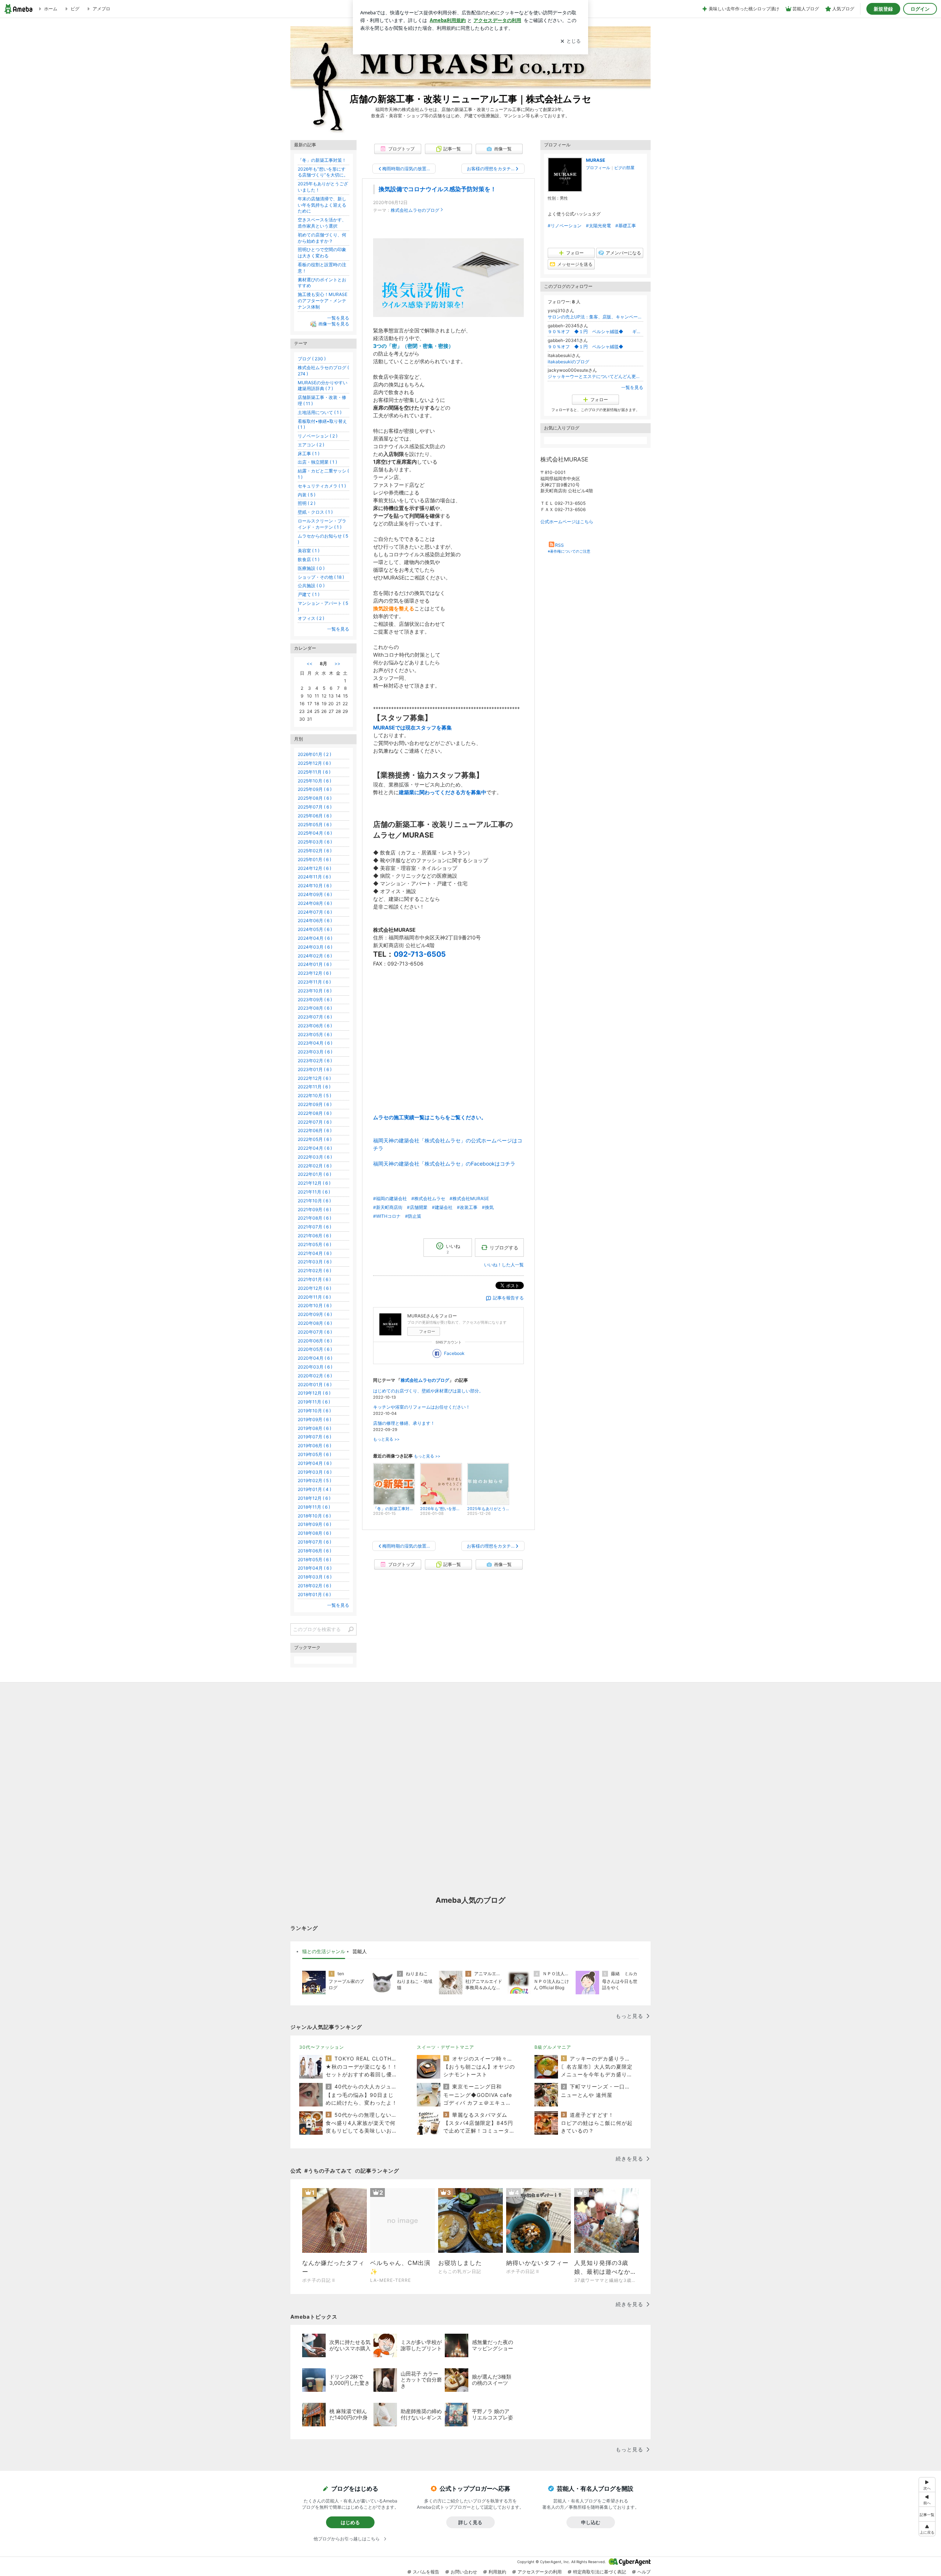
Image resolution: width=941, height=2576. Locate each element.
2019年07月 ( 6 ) (314, 1437)
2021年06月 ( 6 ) (314, 1236)
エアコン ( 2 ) (311, 445)
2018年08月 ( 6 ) (314, 1533)
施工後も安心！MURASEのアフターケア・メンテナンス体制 (323, 301)
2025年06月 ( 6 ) (315, 816)
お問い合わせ (464, 2572)
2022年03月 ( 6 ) (315, 1157)
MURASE (595, 160)
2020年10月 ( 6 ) (315, 1305)
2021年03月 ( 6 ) (315, 1262)
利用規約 (497, 2572)
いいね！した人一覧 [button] (504, 1265)
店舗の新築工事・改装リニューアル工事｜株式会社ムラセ (470, 99)
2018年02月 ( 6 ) (314, 1586)
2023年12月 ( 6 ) (314, 973)
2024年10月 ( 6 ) (315, 886)
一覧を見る (632, 387)
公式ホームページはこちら (567, 522)
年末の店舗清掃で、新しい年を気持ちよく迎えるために (322, 205)
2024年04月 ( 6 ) (315, 938)
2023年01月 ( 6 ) (315, 1069)
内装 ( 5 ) (307, 495)
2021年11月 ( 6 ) (314, 1192)
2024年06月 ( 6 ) (315, 920)
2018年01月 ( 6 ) (314, 1594)
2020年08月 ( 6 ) (315, 1323)
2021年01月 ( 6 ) (314, 1279)
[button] (927, 2529)
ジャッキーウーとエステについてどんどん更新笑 (595, 376)
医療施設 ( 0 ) (311, 568)
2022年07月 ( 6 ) (315, 1122)
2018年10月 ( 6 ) (314, 1516)
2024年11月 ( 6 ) (314, 877)
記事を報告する (508, 1298)
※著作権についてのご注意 (569, 551)
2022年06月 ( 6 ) (315, 1130)
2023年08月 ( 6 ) (315, 1008)
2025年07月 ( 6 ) (315, 807)
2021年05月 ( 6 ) (314, 1244)
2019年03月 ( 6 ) (315, 1472)
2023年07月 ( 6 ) (315, 1017)
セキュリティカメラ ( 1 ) (322, 486)
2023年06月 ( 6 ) (315, 1026)
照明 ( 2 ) (307, 503)
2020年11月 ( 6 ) (314, 1297)
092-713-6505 (420, 954)
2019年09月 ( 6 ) (314, 1419)
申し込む (591, 2522)
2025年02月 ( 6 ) (315, 851)
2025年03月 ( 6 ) (315, 842)
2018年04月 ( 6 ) (315, 1568)
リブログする (504, 1248)
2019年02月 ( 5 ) (314, 1480)
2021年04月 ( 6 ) (315, 1253)
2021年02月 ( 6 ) (314, 1271)
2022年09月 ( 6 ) (315, 1104)
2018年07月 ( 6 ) (314, 1542)
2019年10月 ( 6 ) (314, 1411)
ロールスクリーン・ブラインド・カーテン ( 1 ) (322, 524)
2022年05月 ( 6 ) (315, 1139)
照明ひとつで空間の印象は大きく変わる (322, 253)
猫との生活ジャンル (324, 1951)
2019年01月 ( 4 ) (314, 1489)
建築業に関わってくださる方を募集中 (443, 792)
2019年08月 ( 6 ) (314, 1428)
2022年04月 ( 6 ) (315, 1148)
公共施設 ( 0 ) (311, 586)
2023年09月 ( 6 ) (315, 1000)
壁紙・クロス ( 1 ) (315, 512)
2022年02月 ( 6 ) (315, 1166)
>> (337, 663)
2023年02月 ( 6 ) (315, 1061)
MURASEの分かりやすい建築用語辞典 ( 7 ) (323, 386)
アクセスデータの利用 (540, 2572)
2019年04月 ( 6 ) (315, 1463)
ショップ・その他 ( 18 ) (321, 577)
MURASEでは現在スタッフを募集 (412, 727)
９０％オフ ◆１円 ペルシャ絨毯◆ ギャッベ (595, 331)
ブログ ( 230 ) (312, 359)
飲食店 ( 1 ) (309, 559)
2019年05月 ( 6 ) (314, 1454)
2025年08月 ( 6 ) (315, 798)
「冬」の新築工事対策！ (322, 160)
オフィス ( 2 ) (311, 618)
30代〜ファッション (322, 2047)
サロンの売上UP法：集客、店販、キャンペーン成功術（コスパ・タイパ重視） (595, 317)
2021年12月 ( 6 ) (314, 1183)
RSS (559, 545)
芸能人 (360, 1951)
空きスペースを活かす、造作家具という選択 (322, 223)
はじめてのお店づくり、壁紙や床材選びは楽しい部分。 (428, 1391)
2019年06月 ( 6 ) (314, 1446)
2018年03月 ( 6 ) (315, 1577)
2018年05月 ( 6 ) (314, 1560)
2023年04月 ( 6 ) (315, 1043)
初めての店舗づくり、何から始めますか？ (322, 238)
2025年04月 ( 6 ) (315, 833)
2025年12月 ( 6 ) (314, 763)
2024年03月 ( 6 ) (315, 947)
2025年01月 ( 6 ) (314, 859)
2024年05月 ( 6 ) (315, 929)
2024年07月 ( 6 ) (315, 912)
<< (310, 663)
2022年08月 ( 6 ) (315, 1113)
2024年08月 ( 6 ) (315, 903)
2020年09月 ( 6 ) (315, 1314)
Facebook (454, 1353)
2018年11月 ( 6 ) (314, 1507)
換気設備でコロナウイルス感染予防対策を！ (437, 189)
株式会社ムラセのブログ (415, 210)
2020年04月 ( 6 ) (315, 1358)
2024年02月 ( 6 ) (315, 956)
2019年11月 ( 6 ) (314, 1402)
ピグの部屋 (624, 168)
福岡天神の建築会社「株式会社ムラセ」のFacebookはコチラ (444, 1164)
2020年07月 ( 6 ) (315, 1332)
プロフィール (598, 168)
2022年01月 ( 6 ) (314, 1174)
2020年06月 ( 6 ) (315, 1341)
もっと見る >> (386, 1439)
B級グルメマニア (553, 2047)
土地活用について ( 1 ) (320, 412)
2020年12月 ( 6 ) (314, 1288)
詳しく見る (470, 2522)
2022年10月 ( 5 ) (314, 1096)
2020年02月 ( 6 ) (315, 1376)
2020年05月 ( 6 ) (315, 1349)
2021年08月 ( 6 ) (314, 1218)
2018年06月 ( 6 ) (314, 1551)
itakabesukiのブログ (568, 362)
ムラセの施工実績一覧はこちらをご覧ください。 (430, 1117)
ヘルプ (644, 2572)
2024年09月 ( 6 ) (315, 894)
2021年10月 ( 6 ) (314, 1201)
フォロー (427, 1331)
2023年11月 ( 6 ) (314, 982)
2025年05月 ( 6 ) (315, 825)
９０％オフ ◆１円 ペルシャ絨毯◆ (590, 347)
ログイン (920, 9)
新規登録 (883, 9)
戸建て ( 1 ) (309, 594)
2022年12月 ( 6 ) (314, 1078)
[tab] (324, 1952)
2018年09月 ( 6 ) (314, 1524)
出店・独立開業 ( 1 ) (317, 462)
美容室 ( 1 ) (309, 551)
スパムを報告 (426, 2572)
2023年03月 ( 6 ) (315, 1052)
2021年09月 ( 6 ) (314, 1209)
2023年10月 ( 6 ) (315, 991)
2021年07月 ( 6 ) (314, 1227)
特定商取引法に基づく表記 (600, 2572)
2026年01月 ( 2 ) (314, 754)
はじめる (350, 2522)
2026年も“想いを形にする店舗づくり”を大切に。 (323, 172)
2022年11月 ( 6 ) (314, 1087)
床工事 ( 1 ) (309, 454)
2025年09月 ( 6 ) (315, 789)
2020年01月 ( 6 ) (315, 1385)
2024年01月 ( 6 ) (315, 964)
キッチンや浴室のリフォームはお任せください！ (422, 1407)
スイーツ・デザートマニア (446, 2047)
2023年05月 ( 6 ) (315, 1034)
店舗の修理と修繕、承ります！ (404, 1423)
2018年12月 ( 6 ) (314, 1498)
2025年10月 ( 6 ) (314, 781)
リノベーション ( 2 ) (318, 436)
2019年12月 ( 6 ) (314, 1393)
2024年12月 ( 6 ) (314, 868)
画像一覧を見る (334, 324)
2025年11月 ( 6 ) (314, 772)
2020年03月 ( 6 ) (315, 1367)
